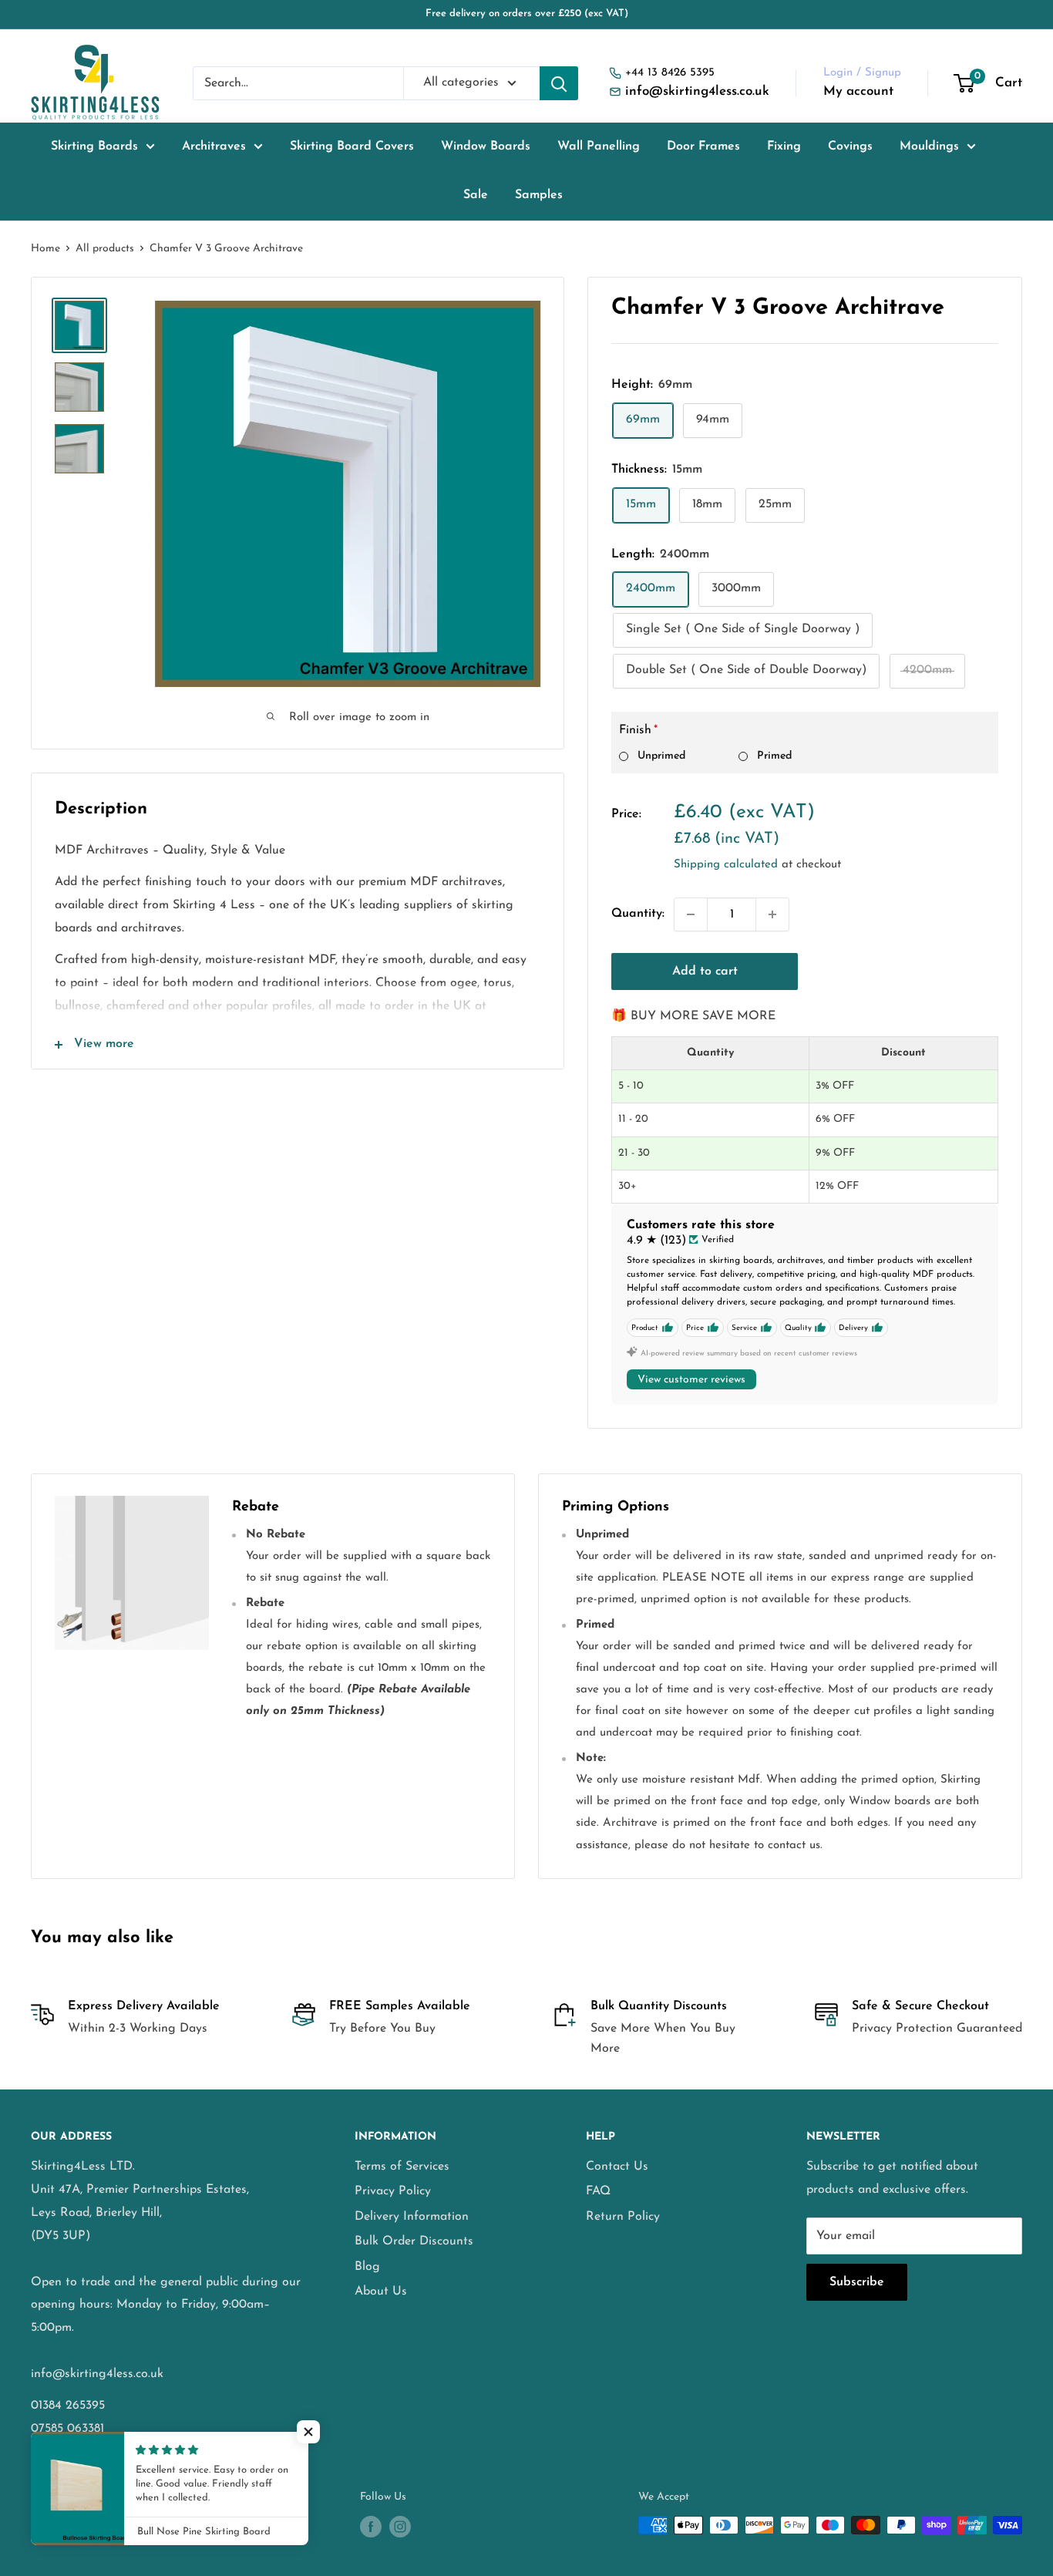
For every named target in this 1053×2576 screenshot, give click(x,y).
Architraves (214, 146)
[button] (308, 2432)
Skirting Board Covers (352, 146)
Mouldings (929, 146)
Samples (539, 195)
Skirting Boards (94, 146)
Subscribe (857, 2282)
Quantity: (638, 914)
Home (45, 249)
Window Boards (486, 146)
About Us (381, 2291)
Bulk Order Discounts (414, 2241)
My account (858, 91)
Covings (850, 146)
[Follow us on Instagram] (400, 2527)
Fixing (784, 146)
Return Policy (623, 2217)
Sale (476, 195)
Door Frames (703, 146)
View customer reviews (691, 1380)
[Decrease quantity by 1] (691, 914)
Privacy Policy (393, 2191)
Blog (367, 2267)
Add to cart (705, 971)
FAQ (598, 2191)
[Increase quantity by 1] (772, 914)
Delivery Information (412, 2217)
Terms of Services (402, 2167)
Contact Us (617, 2167)
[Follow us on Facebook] (371, 2527)
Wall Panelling (599, 146)
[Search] (559, 83)
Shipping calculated (726, 865)
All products (105, 249)
